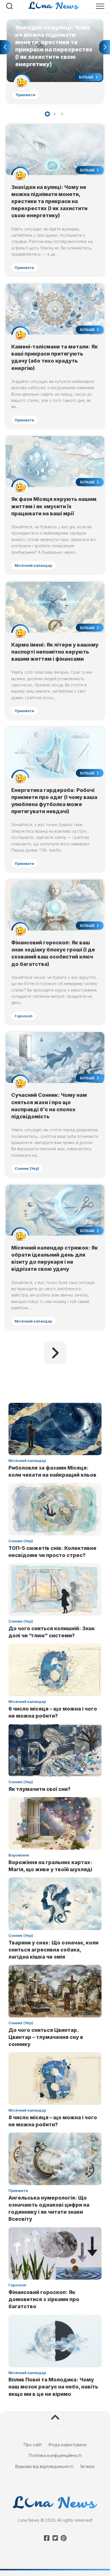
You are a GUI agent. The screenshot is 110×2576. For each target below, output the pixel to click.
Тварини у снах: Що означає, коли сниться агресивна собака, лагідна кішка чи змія (53, 1950)
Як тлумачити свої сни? (39, 1789)
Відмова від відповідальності (44, 2466)
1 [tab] (47, 114)
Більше (87, 77)
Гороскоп (24, 1016)
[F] (47, 2538)
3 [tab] (62, 114)
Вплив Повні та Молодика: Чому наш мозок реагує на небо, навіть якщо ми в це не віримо (53, 2387)
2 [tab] (55, 114)
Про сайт (33, 2445)
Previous (5, 47)
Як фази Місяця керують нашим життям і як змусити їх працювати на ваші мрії (54, 506)
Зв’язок (87, 2466)
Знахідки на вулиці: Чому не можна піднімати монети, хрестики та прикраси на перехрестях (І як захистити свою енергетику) (54, 29)
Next (105, 47)
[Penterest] (63, 2538)
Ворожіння (19, 1855)
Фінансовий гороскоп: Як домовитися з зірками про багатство (44, 2299)
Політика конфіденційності (55, 2455)
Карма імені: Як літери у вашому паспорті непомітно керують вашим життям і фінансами (55, 652)
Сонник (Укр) (27, 1168)
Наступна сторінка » (55, 1353)
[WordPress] (55, 2538)
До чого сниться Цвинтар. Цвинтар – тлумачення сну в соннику (46, 2037)
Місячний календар (33, 565)
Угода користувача (67, 2445)
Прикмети (26, 95)
